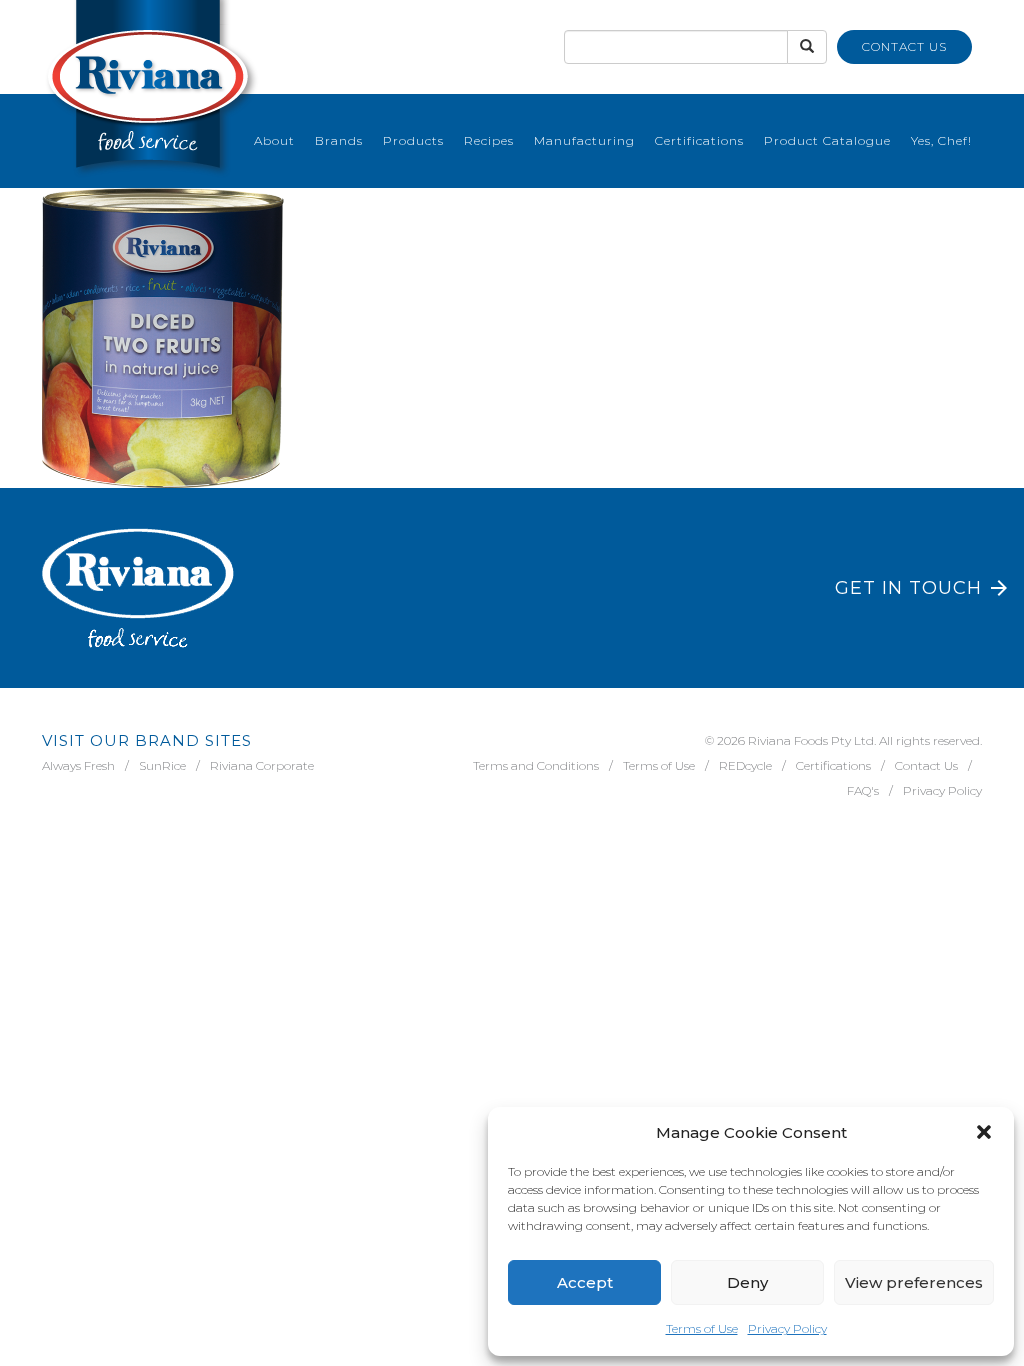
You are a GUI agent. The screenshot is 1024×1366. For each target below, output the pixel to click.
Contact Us (926, 765)
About (274, 140)
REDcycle (745, 765)
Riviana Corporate (262, 765)
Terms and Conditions (536, 765)
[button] (984, 1132)
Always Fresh (78, 765)
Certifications (699, 140)
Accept (585, 1282)
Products (413, 140)
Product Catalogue (827, 140)
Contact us (904, 46)
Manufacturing (584, 140)
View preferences (914, 1282)
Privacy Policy (787, 1328)
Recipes (489, 140)
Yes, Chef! (941, 140)
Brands (339, 140)
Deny (747, 1282)
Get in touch (908, 588)
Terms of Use (702, 1328)
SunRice (162, 765)
